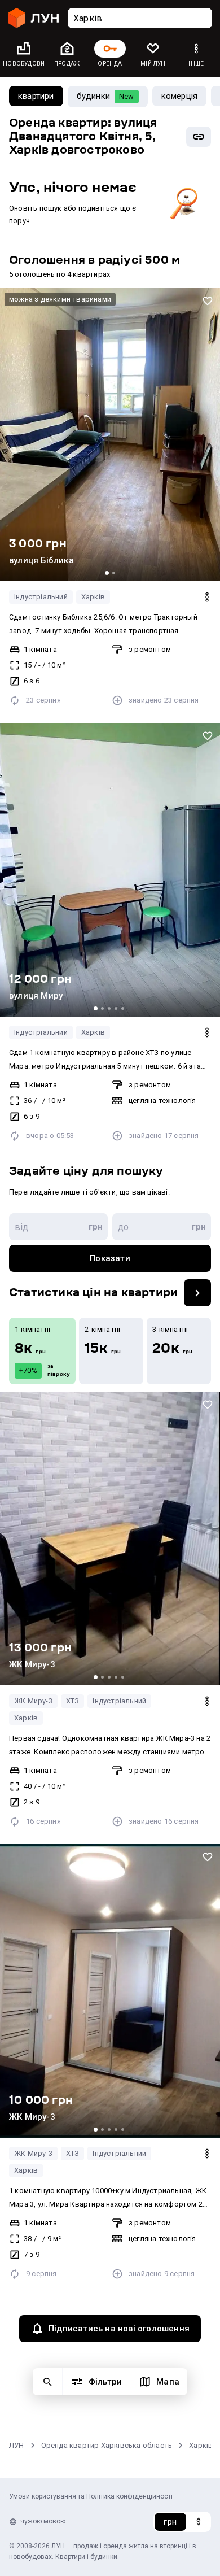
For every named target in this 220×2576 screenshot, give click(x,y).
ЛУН (17, 2445)
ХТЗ (73, 1701)
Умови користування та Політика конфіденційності (91, 2496)
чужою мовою (43, 2521)
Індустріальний (41, 597)
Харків (93, 597)
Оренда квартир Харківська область (107, 2445)
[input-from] (58, 1227)
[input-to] (162, 1227)
